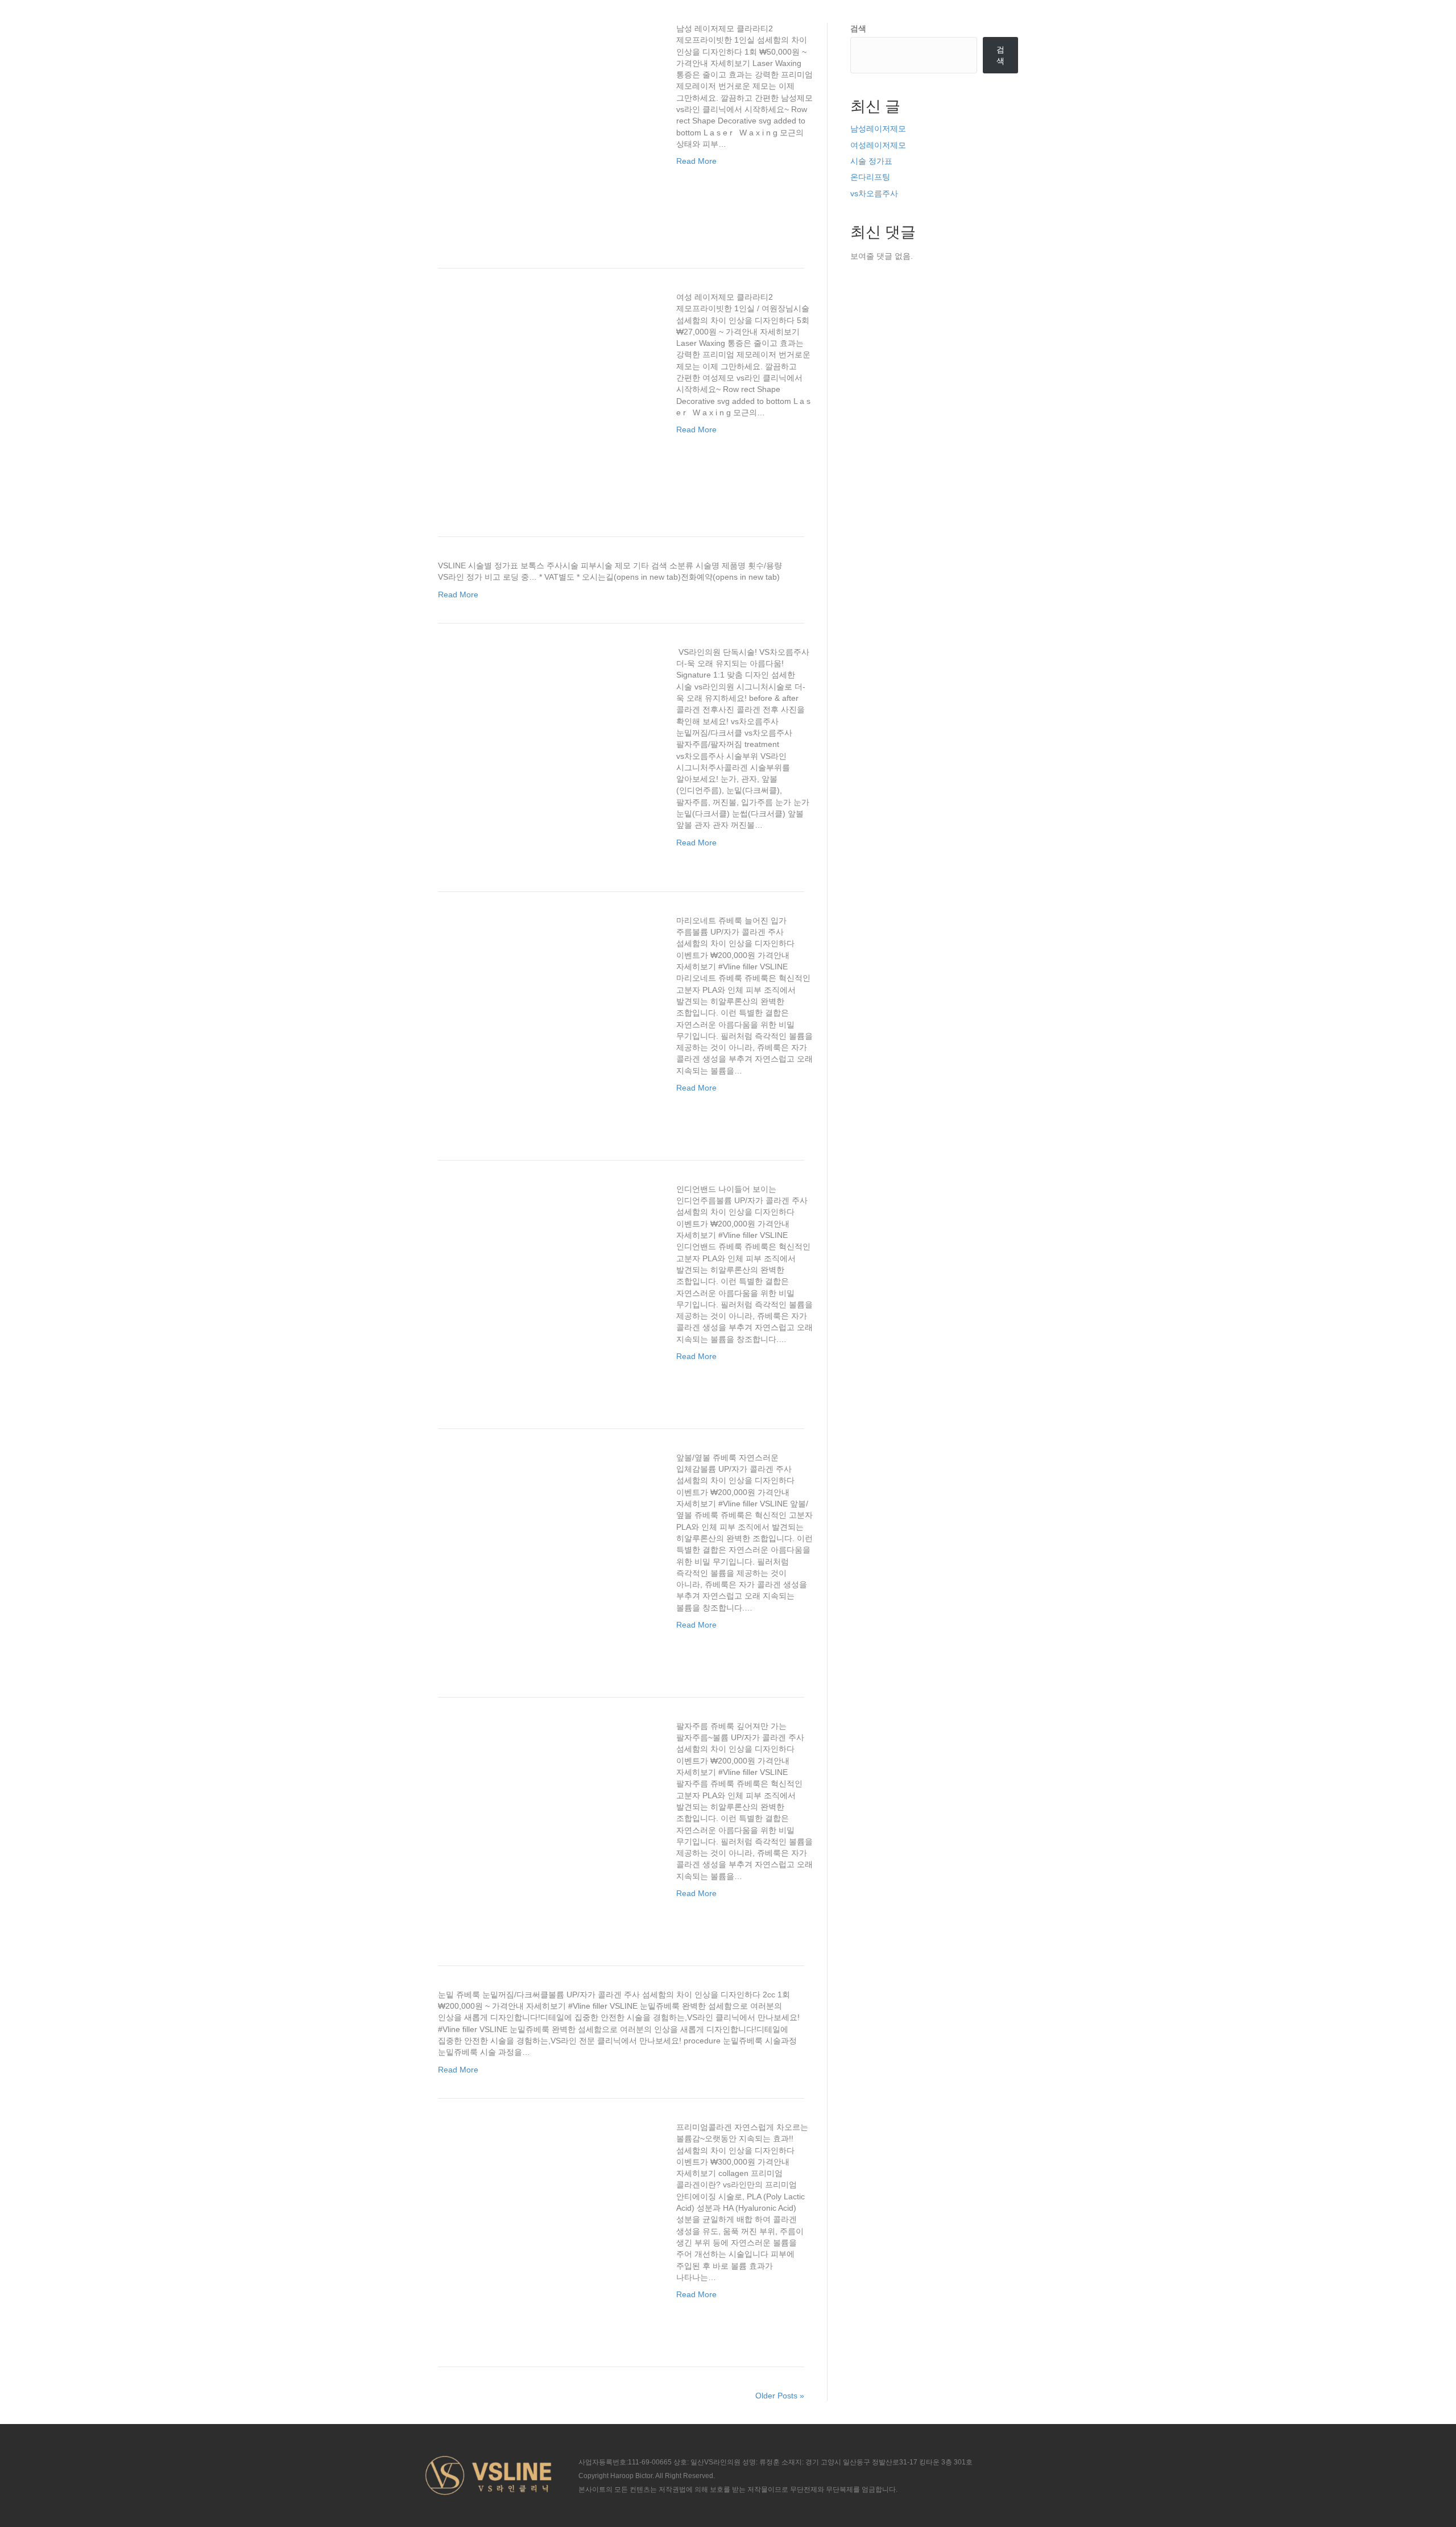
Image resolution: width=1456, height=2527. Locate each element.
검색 (858, 28)
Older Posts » (780, 2396)
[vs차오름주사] (546, 750)
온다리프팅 (870, 177)
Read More (696, 161)
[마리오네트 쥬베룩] (546, 1018)
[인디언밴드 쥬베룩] (546, 1287)
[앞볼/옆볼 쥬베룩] (546, 1555)
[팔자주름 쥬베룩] (546, 1824)
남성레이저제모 (878, 129)
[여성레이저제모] (546, 395)
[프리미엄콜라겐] (546, 2225)
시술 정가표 (871, 161)
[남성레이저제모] (546, 126)
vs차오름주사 (874, 193)
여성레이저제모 (878, 145)
